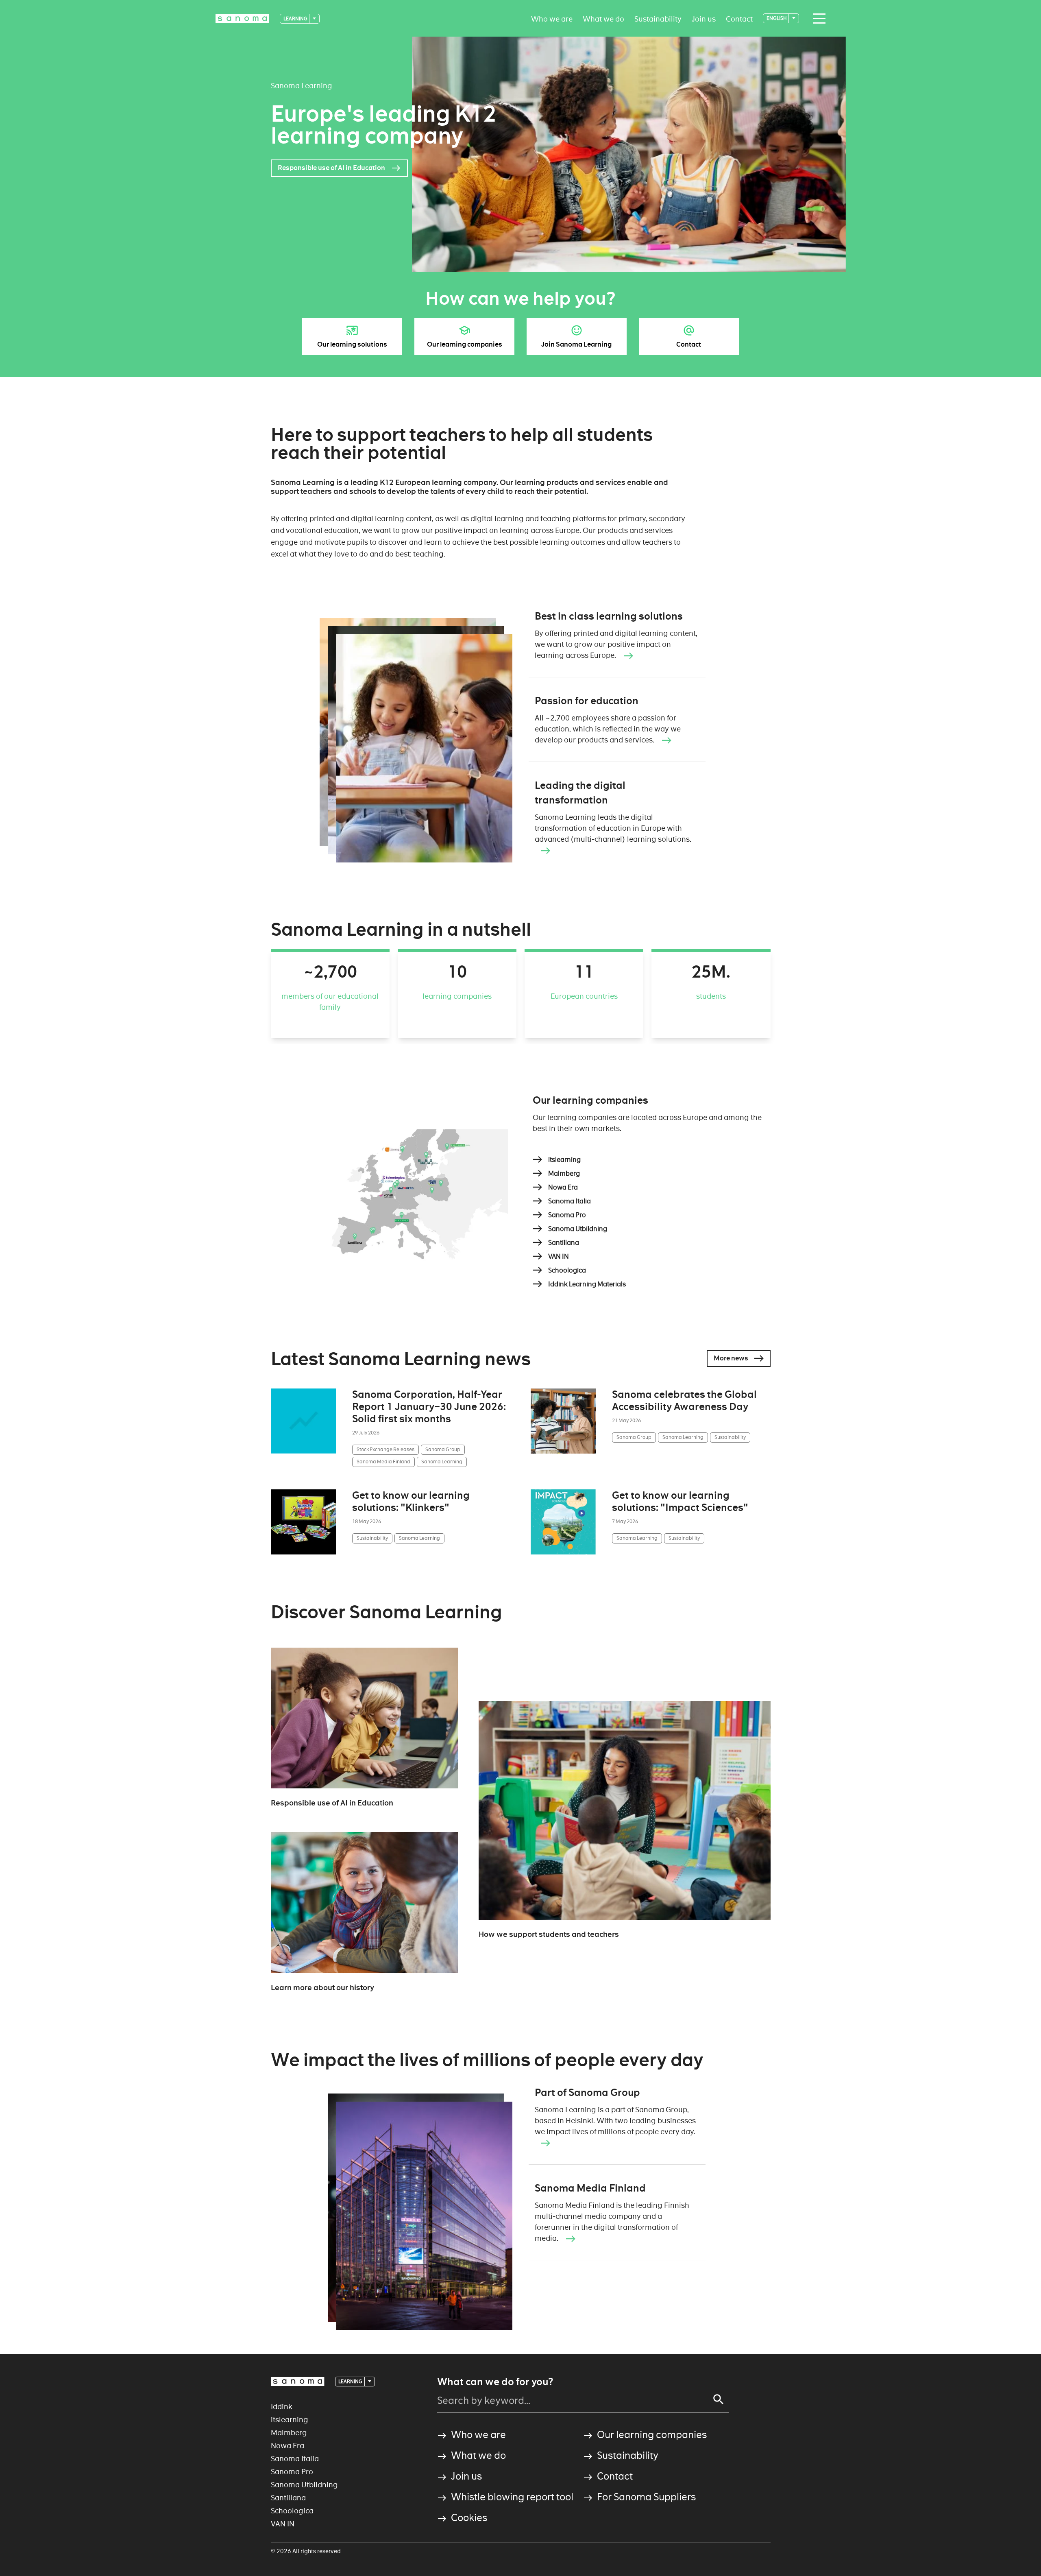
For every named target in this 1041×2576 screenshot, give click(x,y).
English (777, 18)
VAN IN (283, 2524)
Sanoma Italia (295, 2459)
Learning (296, 19)
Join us (704, 19)
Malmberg (289, 2433)
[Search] (719, 2399)
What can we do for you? (495, 2382)
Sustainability (658, 19)
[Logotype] (298, 2382)
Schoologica (292, 2511)
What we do (603, 19)
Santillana (288, 2498)
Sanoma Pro (292, 2472)
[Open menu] (817, 19)
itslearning (290, 2420)
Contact (739, 19)
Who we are (552, 19)
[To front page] (242, 19)
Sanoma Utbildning (304, 2485)
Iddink (282, 2407)
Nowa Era (287, 2446)
